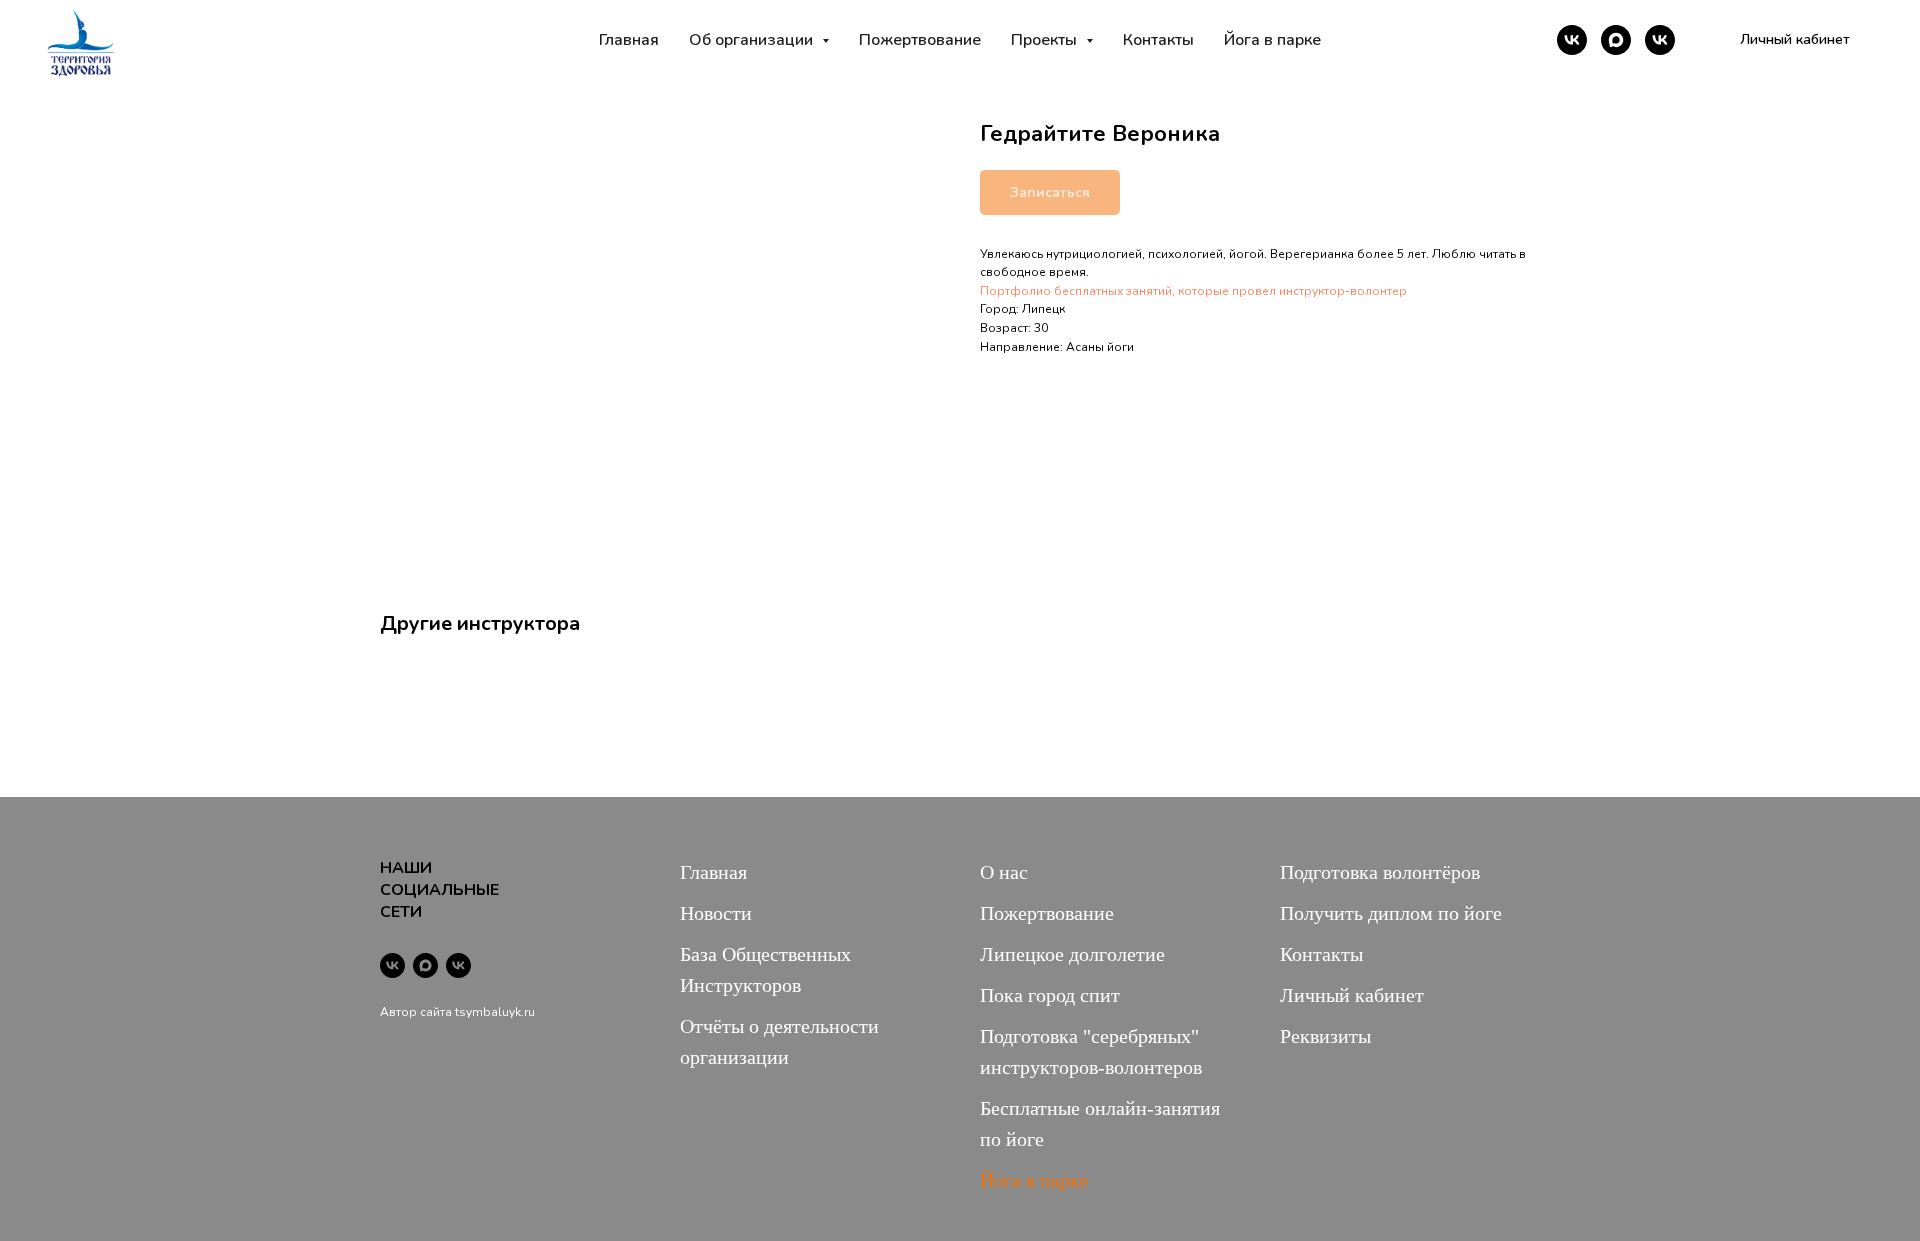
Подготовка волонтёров (1380, 872)
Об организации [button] (753, 40)
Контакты (1158, 40)
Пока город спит (1050, 995)
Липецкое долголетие (1072, 954)
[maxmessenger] (1616, 40)
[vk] (1572, 40)
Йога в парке (1272, 40)
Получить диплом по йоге (1391, 913)
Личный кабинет (1352, 995)
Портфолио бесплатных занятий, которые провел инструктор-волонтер (1193, 291)
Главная (629, 40)
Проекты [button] (1046, 40)
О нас (1004, 872)
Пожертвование (920, 40)
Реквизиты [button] (1325, 1036)
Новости (716, 913)
